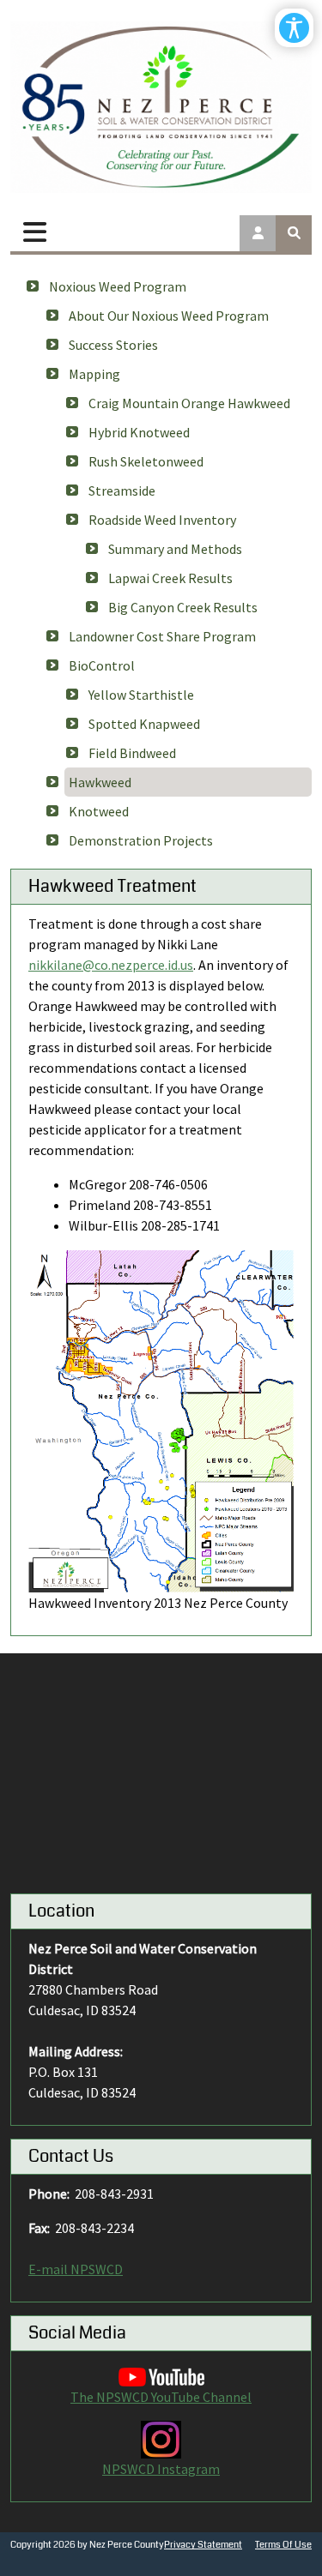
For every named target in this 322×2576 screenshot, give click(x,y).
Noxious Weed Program (118, 286)
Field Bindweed (132, 753)
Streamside (122, 491)
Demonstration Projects (141, 840)
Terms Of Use (283, 2545)
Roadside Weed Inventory (162, 520)
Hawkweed (100, 782)
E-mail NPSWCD (76, 2269)
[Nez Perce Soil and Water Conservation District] (161, 107)
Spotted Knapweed (144, 724)
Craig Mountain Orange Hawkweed (189, 403)
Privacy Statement (203, 2545)
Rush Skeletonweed (146, 461)
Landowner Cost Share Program (162, 636)
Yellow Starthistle (141, 695)
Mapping (94, 374)
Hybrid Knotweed (139, 432)
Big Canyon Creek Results (183, 607)
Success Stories (113, 345)
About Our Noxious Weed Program (169, 316)
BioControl (102, 665)
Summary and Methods (175, 549)
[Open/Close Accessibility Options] (294, 28)
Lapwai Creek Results (170, 578)
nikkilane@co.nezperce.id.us (111, 965)
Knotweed (99, 811)
